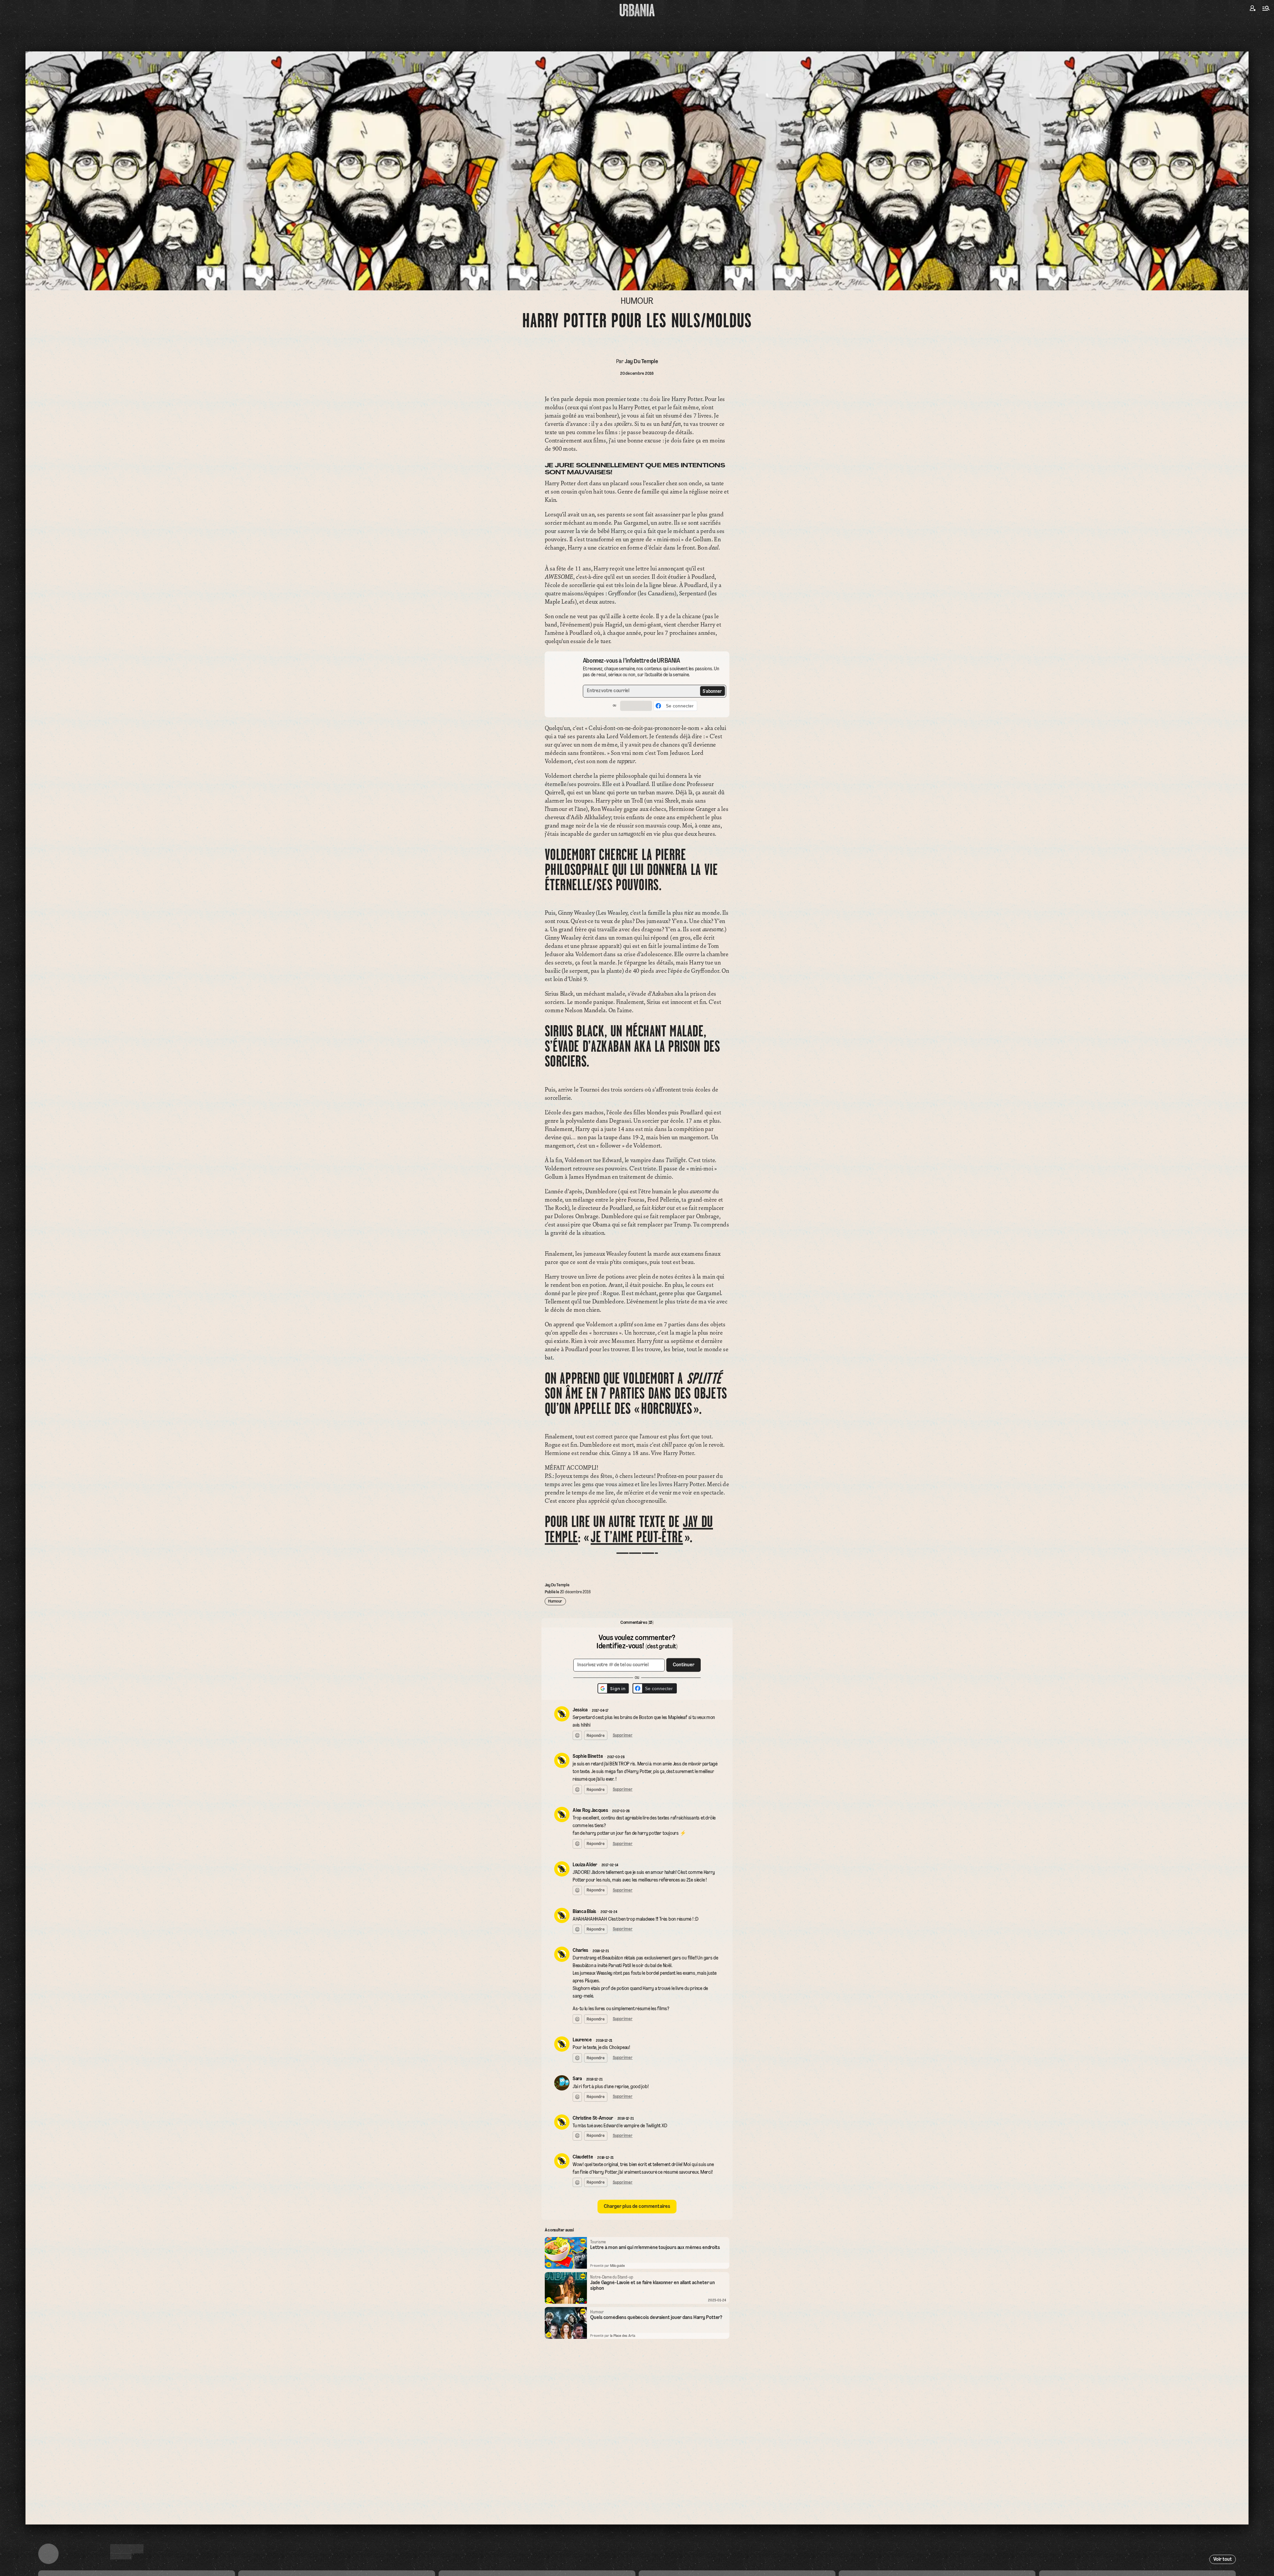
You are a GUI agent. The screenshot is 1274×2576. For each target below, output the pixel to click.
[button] (618, 1297)
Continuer (673, 1284)
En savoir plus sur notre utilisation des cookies (637, 1368)
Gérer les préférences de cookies (637, 1361)
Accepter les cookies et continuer (637, 1350)
